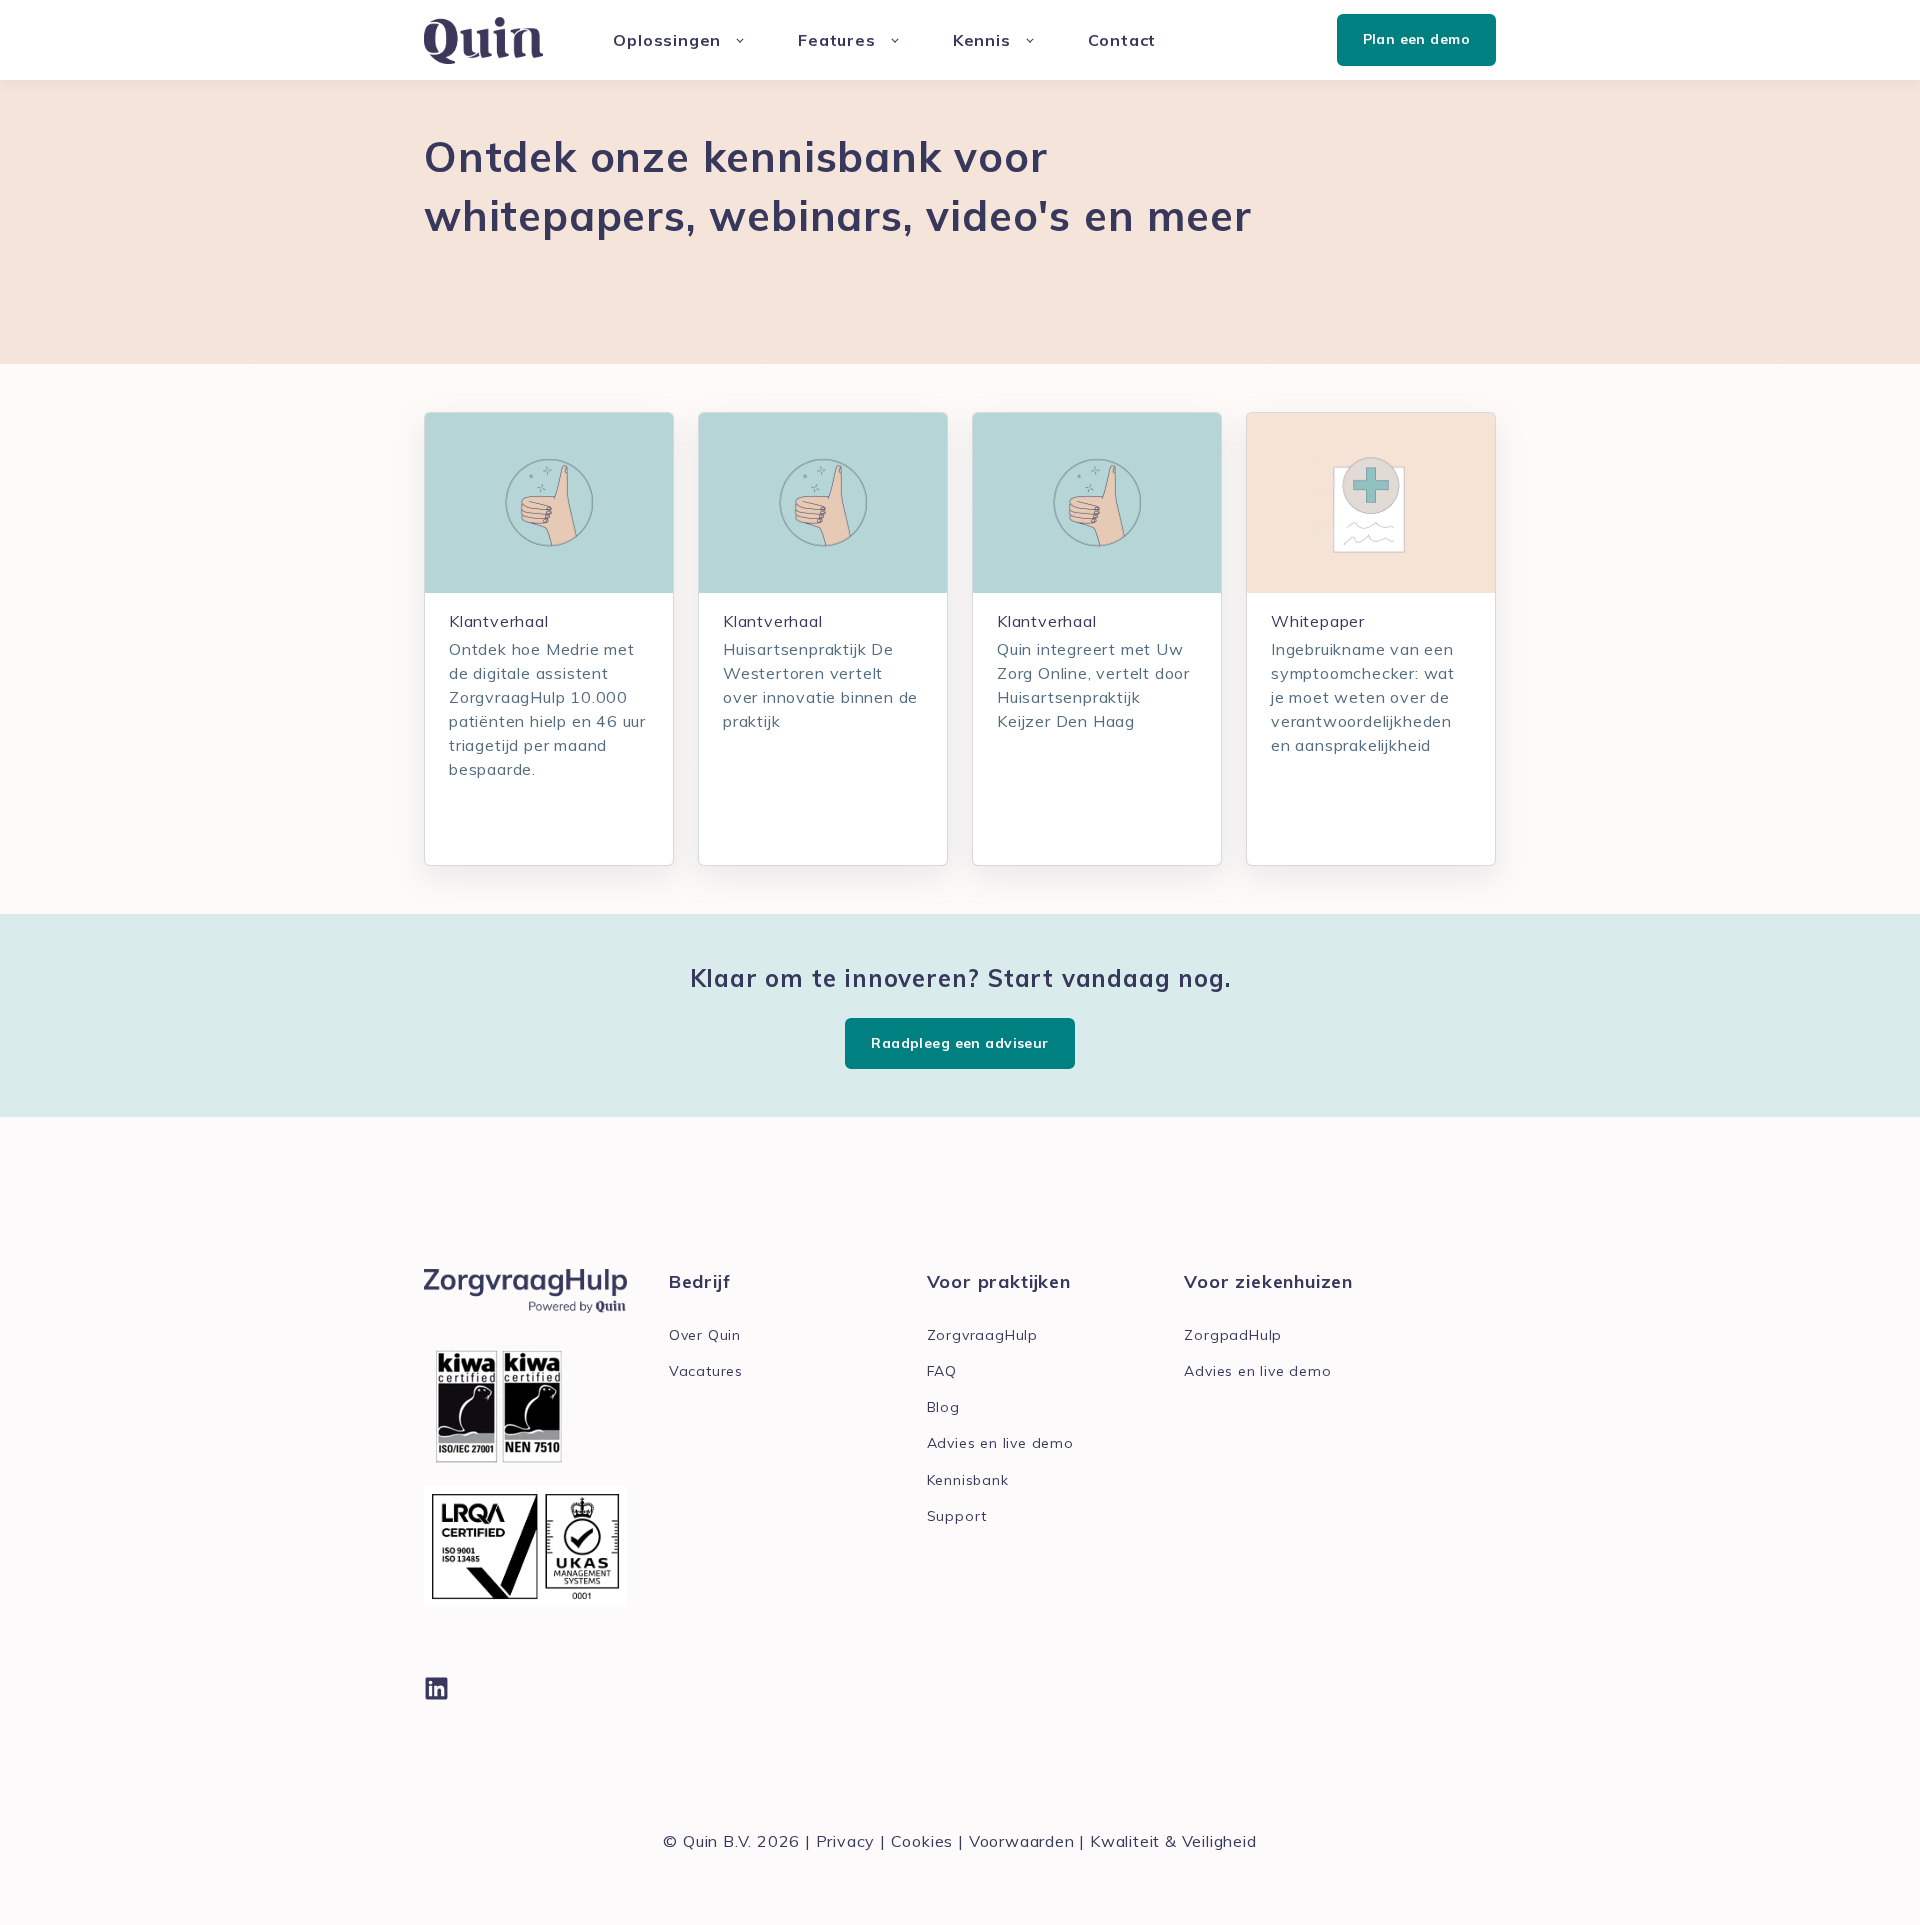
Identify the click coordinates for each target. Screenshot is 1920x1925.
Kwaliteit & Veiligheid (1173, 1841)
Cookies (922, 1841)
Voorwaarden (1022, 1841)
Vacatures (706, 1371)
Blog (943, 1407)
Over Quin (705, 1335)
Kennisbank (968, 1480)
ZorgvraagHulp (982, 1335)
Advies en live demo (1000, 1443)
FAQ (942, 1371)
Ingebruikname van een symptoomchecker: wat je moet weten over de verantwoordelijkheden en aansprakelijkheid (1363, 697)
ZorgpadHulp (1233, 1335)
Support (957, 1516)
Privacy (846, 1841)
